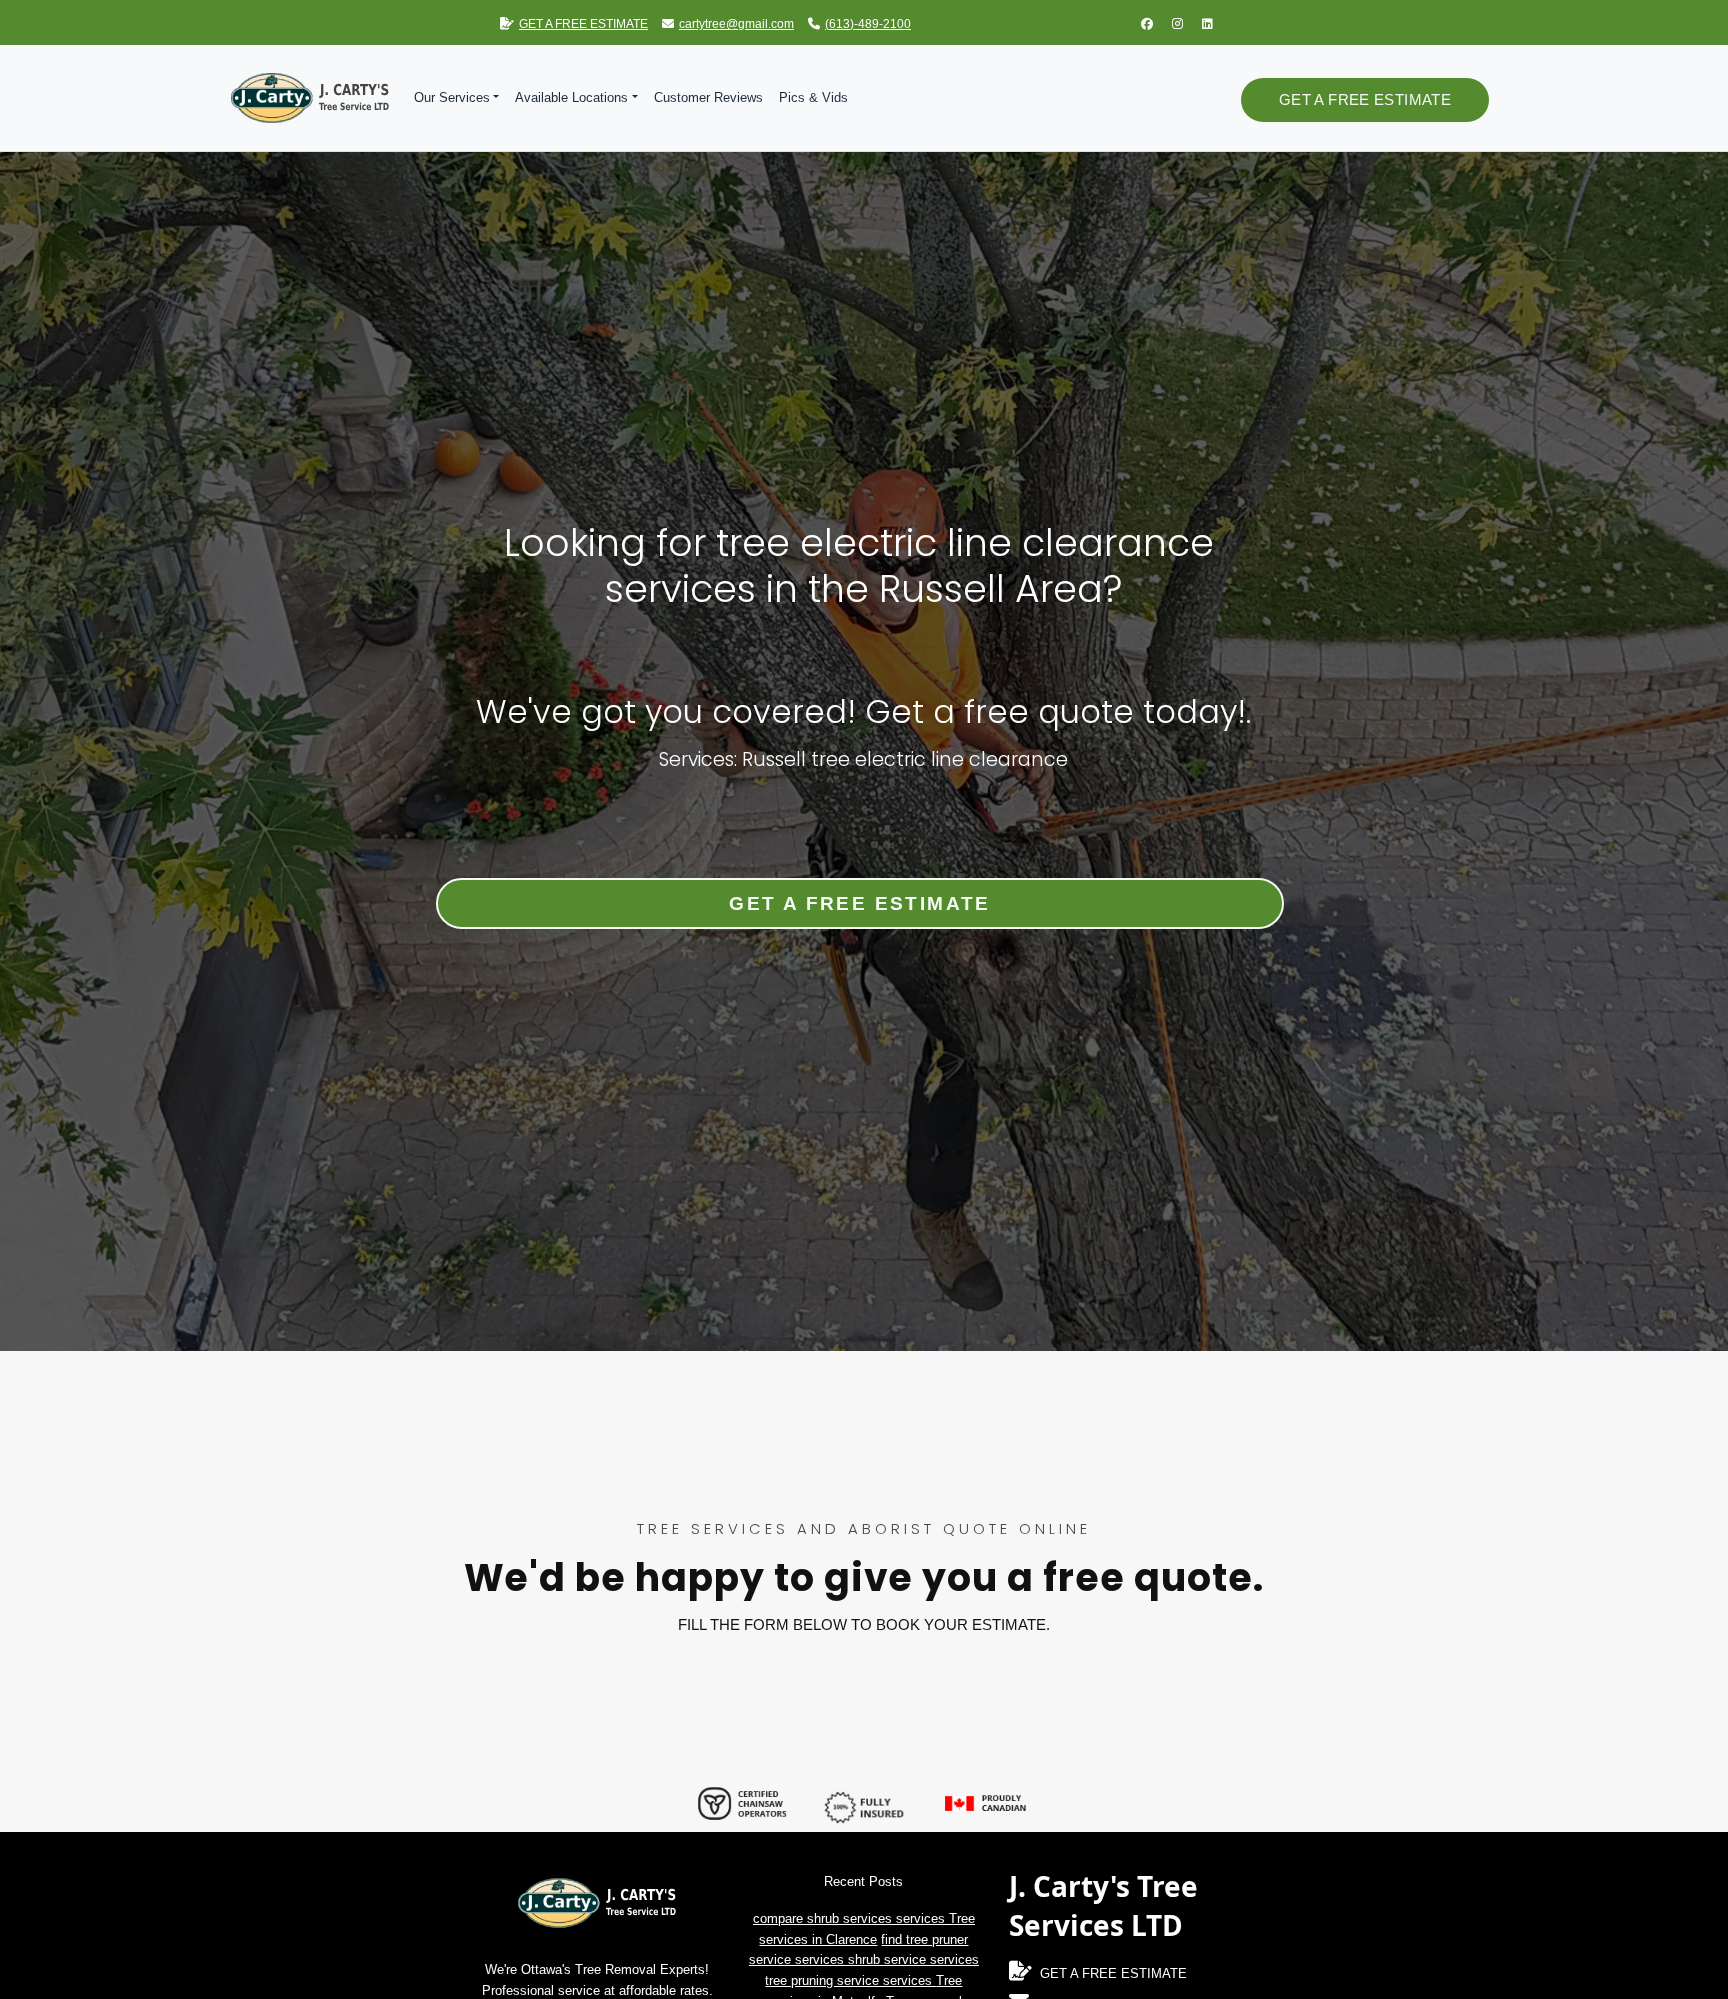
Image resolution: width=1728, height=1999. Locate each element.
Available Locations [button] (571, 97)
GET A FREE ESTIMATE (583, 24)
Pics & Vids (813, 97)
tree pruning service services (850, 1980)
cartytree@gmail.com (736, 24)
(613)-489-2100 (868, 24)
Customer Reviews (708, 97)
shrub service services (913, 1959)
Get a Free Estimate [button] (1365, 99)
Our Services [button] (452, 97)
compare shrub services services (851, 1918)
